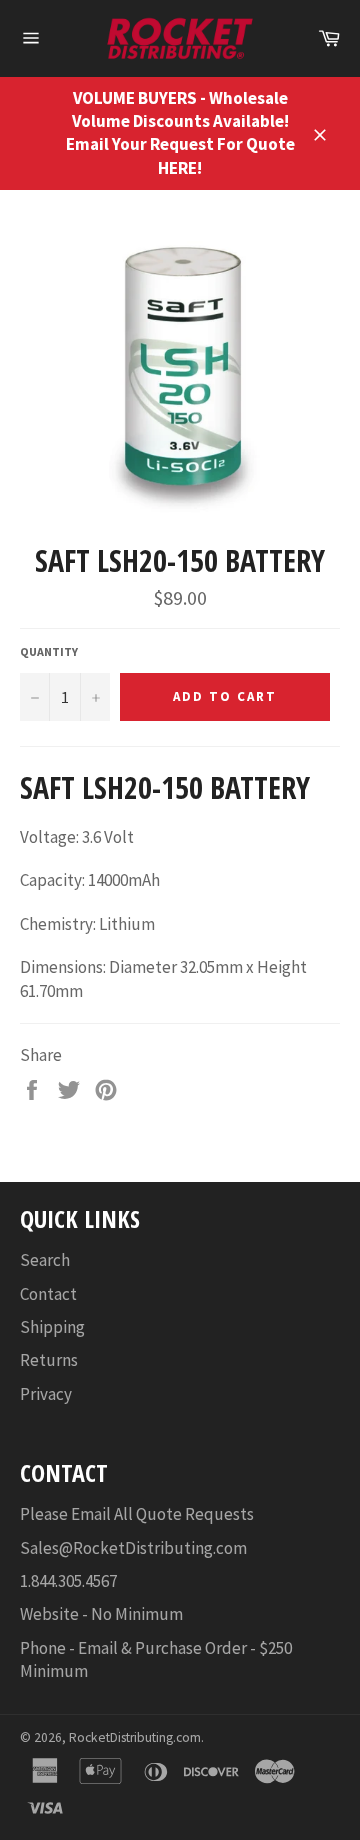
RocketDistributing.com (135, 1737)
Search (45, 1260)
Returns (49, 1360)
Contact (48, 1294)
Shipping (52, 1327)
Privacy (46, 1394)
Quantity (49, 651)
